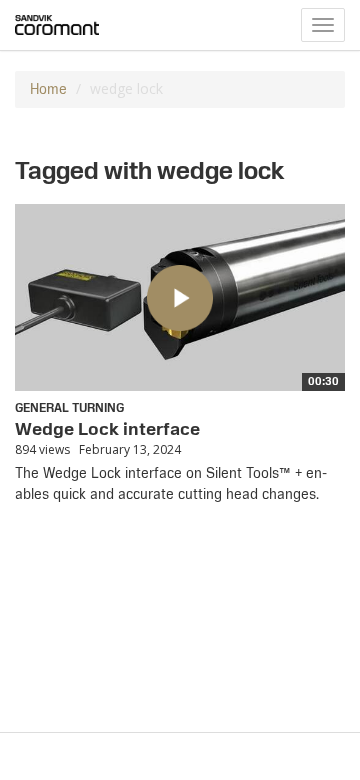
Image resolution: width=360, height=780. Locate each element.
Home (48, 89)
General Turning (69, 408)
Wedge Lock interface (107, 429)
